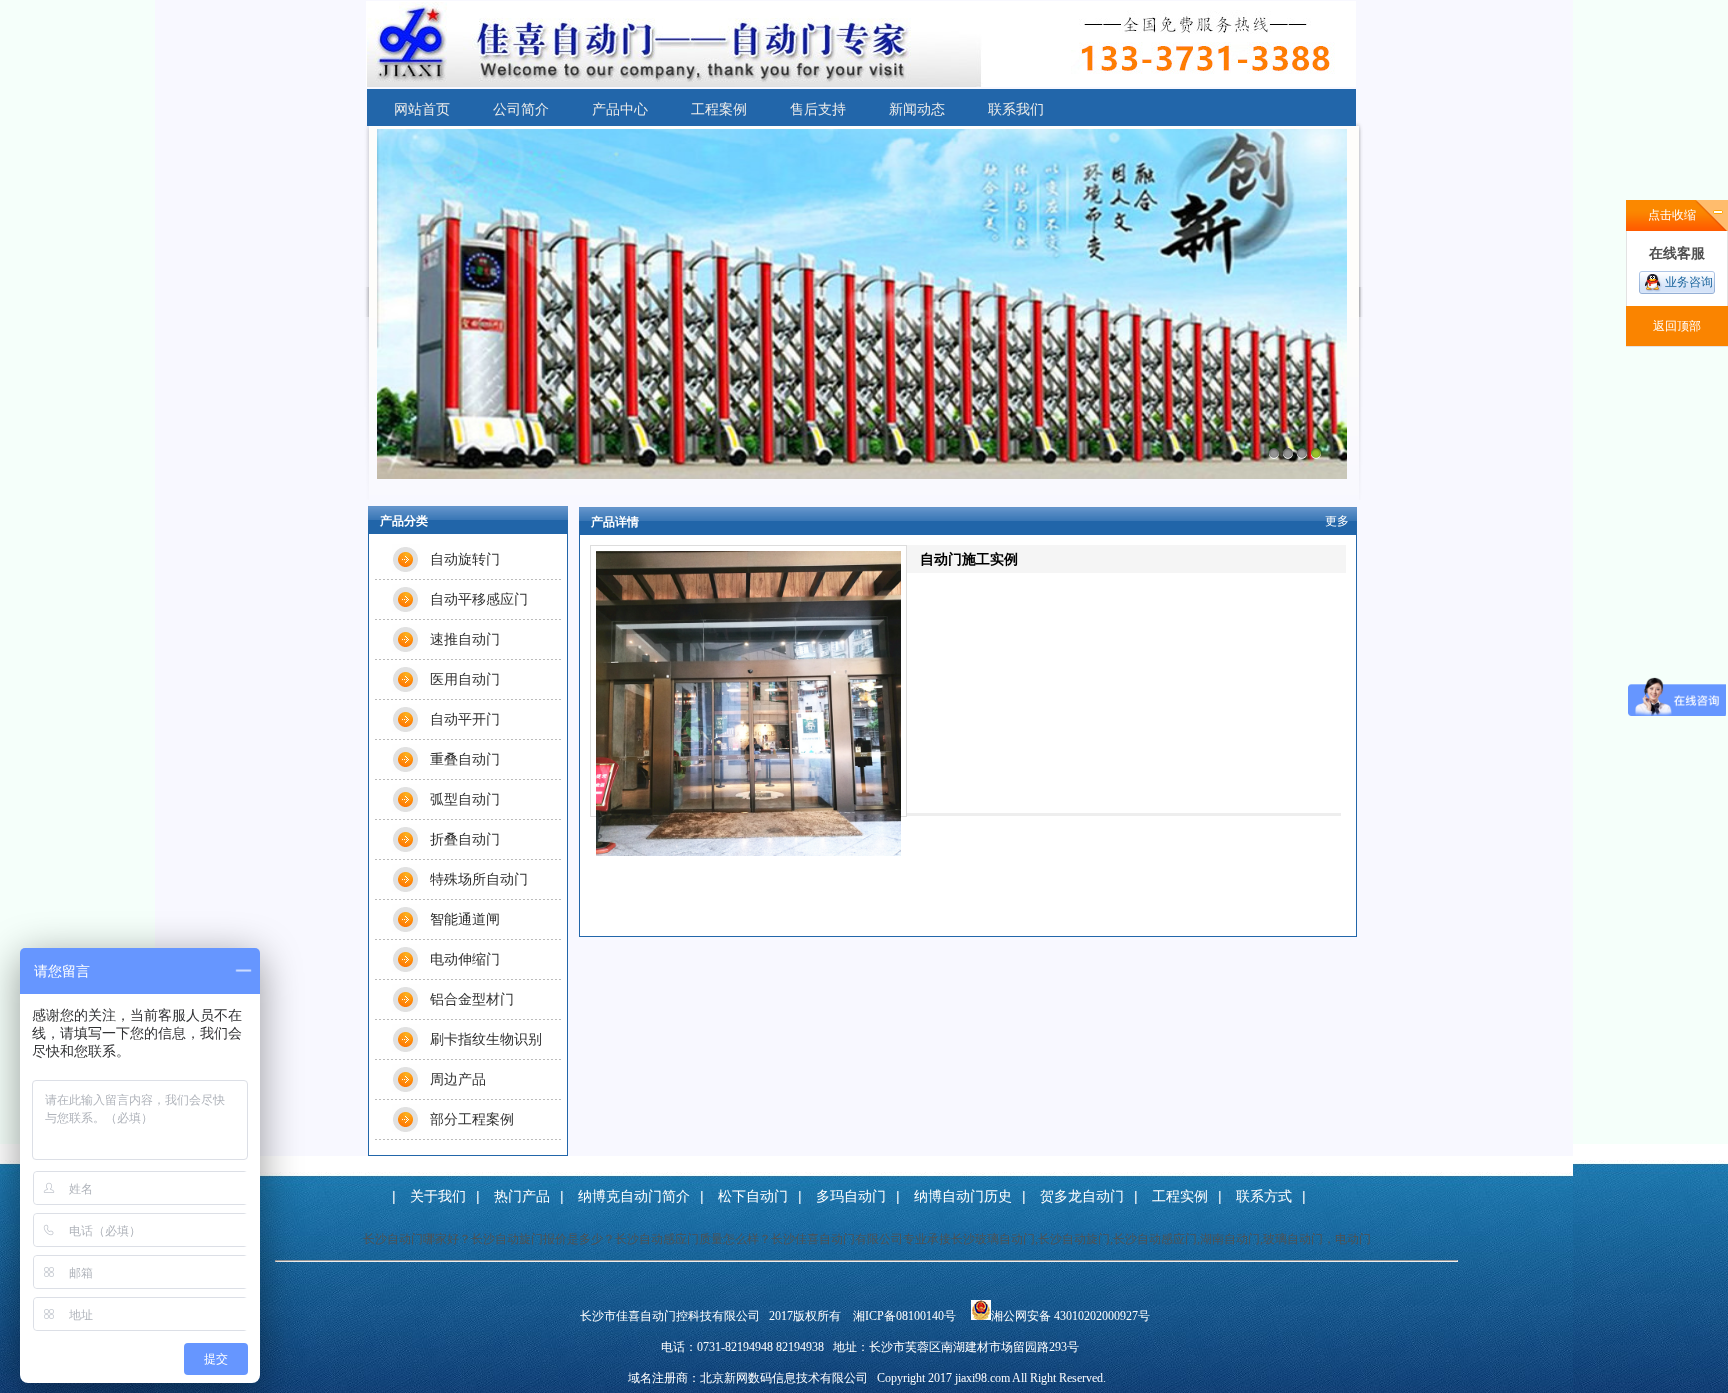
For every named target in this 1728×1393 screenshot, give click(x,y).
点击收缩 (1672, 215)
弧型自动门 (465, 799)
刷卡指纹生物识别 (486, 1039)
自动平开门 (465, 719)
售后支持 (818, 109)
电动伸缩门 (465, 959)
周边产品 (458, 1079)
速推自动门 (465, 639)
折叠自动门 (465, 839)
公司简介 (521, 109)
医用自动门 (465, 679)
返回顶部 (1677, 326)
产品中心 (620, 109)
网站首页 (422, 109)
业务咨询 (1689, 282)
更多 (1337, 521)
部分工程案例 (472, 1119)
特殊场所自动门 (479, 879)
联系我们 (1016, 109)
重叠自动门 (465, 759)
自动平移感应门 (479, 599)
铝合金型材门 (472, 999)
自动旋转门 (465, 559)
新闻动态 (917, 109)
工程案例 (719, 109)
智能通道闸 (465, 919)
